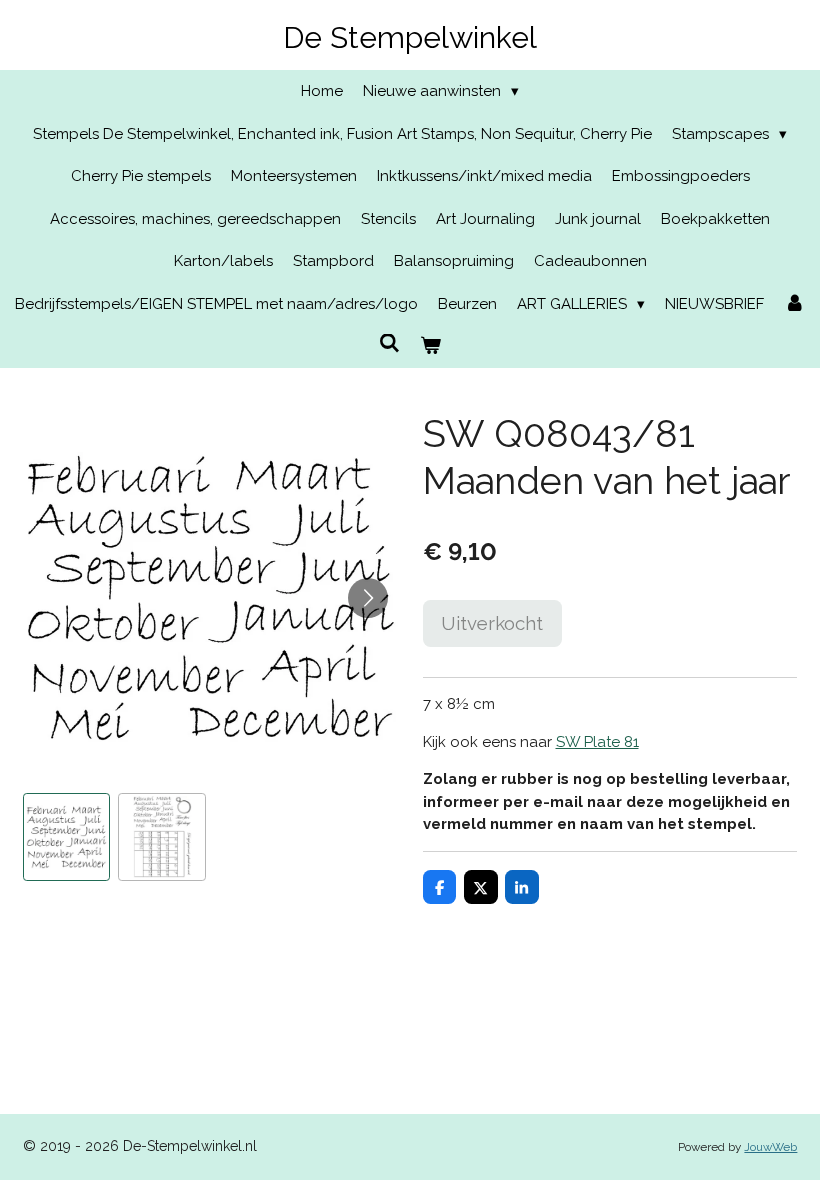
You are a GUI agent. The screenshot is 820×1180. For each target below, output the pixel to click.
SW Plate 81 (597, 742)
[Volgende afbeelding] (368, 598)
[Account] (794, 304)
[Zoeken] (389, 344)
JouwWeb (770, 1147)
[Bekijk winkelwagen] (430, 346)
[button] (67, 837)
